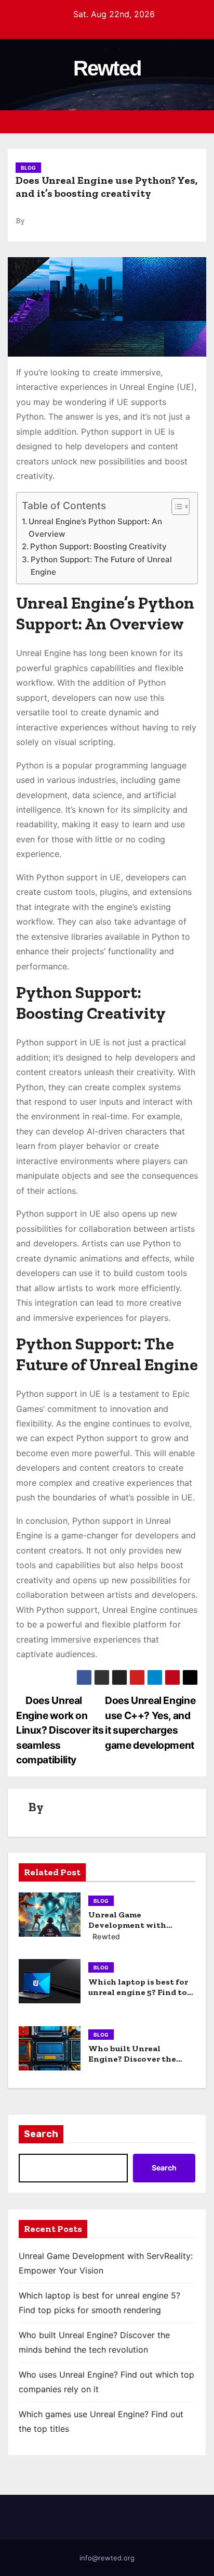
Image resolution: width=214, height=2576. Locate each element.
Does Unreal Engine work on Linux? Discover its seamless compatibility (60, 1730)
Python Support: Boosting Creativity (98, 546)
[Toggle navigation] (197, 122)
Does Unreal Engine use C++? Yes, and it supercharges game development (150, 1722)
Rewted (107, 68)
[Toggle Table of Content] (175, 507)
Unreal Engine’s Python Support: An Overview (95, 528)
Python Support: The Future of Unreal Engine (101, 566)
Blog (28, 168)
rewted (105, 1936)
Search (41, 2134)
